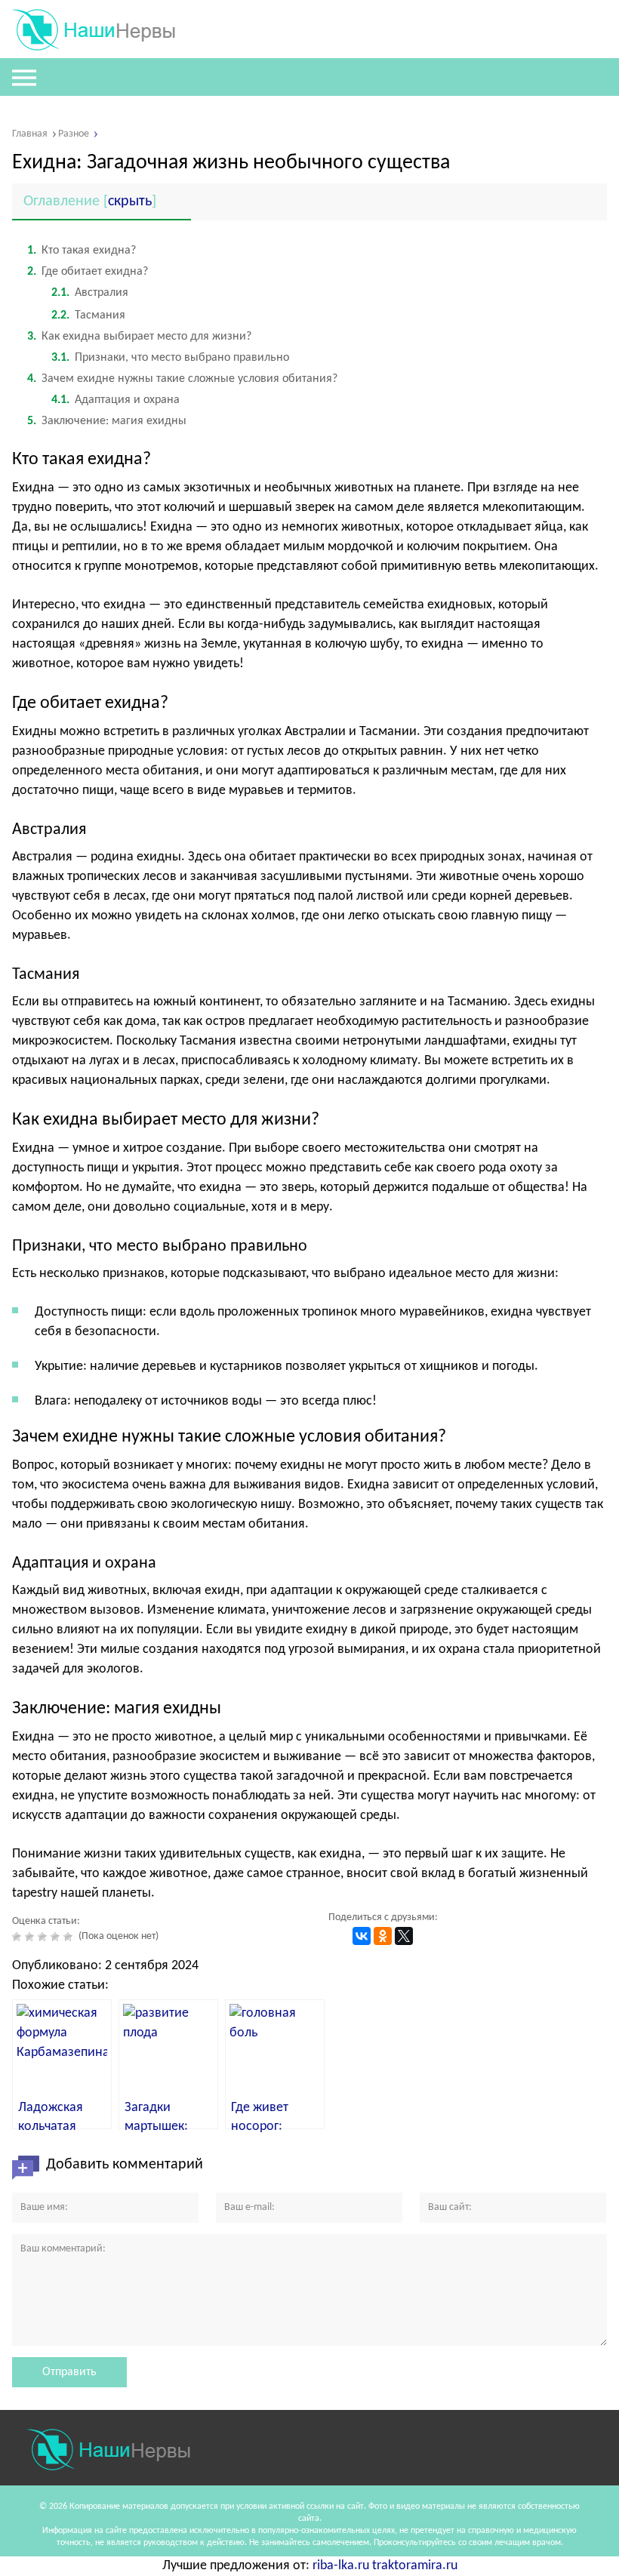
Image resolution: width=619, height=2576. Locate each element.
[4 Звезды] (57, 1937)
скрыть (130, 202)
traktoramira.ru (415, 2566)
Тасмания (88, 315)
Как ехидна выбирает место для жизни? (139, 337)
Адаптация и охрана (115, 400)
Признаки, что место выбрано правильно (170, 358)
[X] (404, 1936)
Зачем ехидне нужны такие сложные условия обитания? (182, 379)
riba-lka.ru (341, 2566)
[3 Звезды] (44, 1937)
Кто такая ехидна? (82, 251)
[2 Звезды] (31, 1937)
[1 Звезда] (18, 1937)
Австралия (90, 293)
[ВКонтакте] (362, 1936)
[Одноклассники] (383, 1936)
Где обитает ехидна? (88, 272)
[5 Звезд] (70, 1937)
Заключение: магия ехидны (107, 421)
